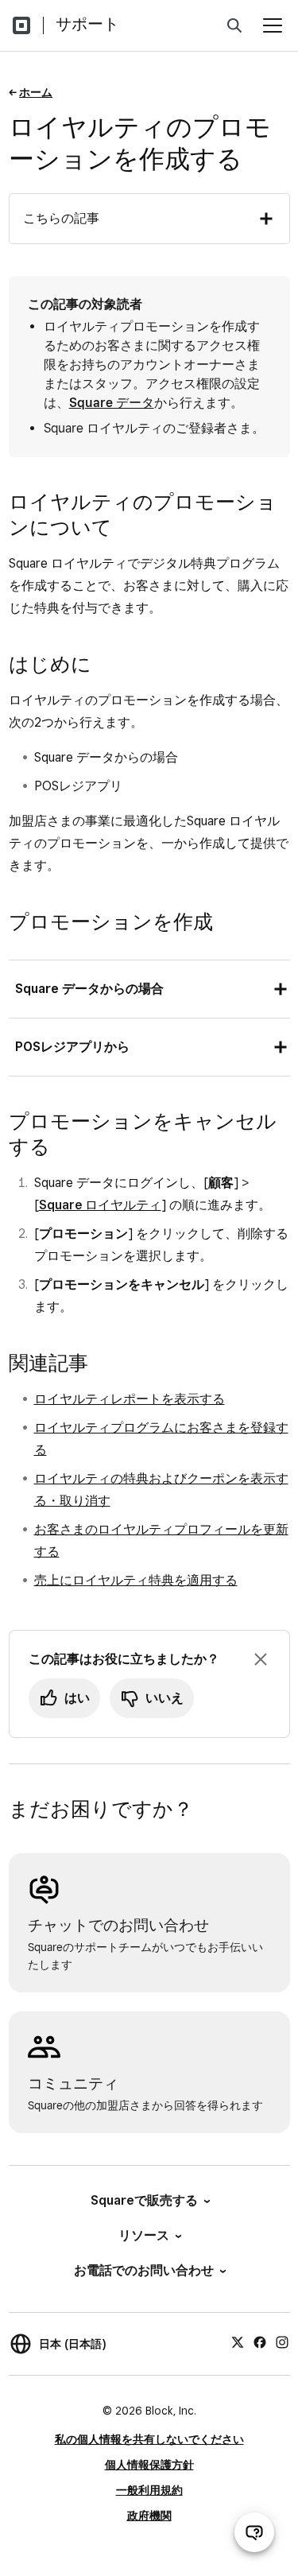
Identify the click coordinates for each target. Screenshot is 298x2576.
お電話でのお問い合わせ (144, 2270)
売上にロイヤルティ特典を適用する (136, 1580)
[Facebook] (260, 2341)
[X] (238, 2341)
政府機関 (149, 2516)
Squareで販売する (144, 2200)
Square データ (112, 403)
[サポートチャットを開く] (254, 2532)
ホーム (36, 92)
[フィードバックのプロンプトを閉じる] (261, 1659)
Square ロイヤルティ (100, 1205)
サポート (87, 24)
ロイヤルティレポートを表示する (130, 1399)
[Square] (21, 25)
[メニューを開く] (273, 25)
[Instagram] (282, 2341)
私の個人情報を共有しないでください (149, 2439)
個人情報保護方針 (149, 2465)
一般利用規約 (149, 2490)
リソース (144, 2235)
